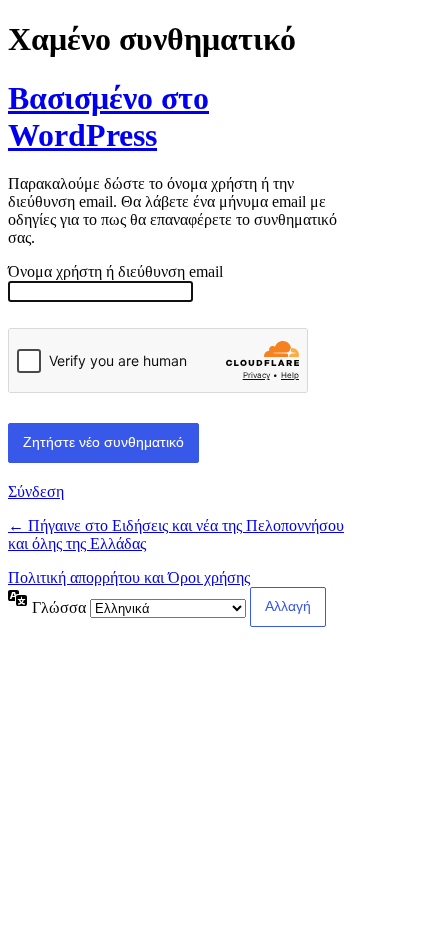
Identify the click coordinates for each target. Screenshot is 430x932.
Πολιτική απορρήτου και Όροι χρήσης (129, 577)
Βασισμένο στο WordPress (108, 116)
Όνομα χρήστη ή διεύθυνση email (115, 271)
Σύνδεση (36, 491)
